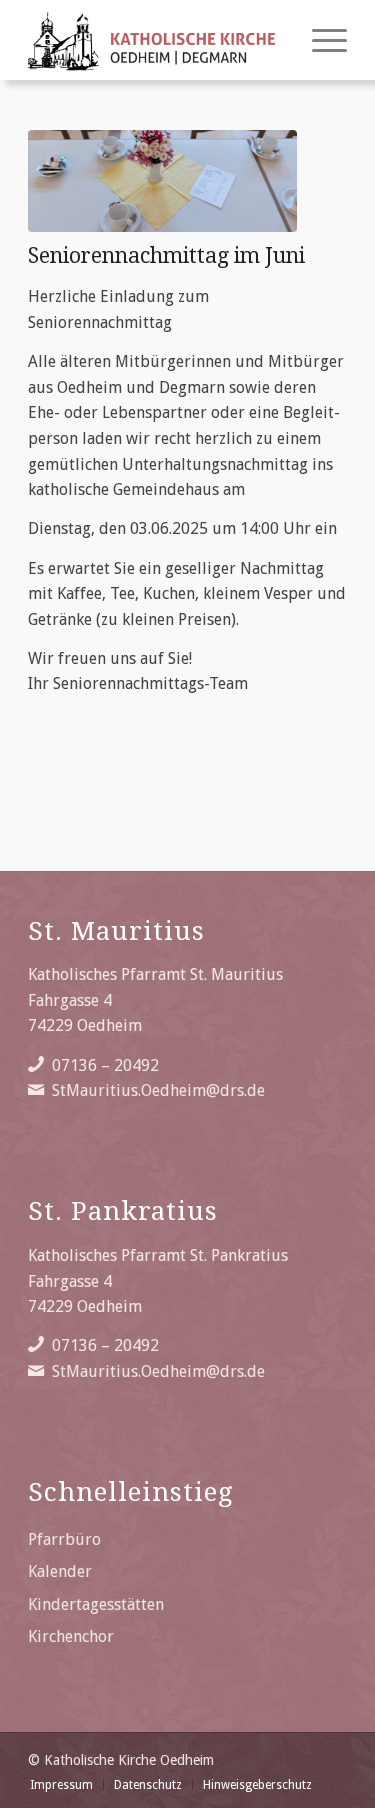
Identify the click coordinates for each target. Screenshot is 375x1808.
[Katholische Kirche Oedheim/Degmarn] (155, 40)
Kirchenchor (71, 1636)
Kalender (60, 1571)
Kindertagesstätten (96, 1604)
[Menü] (319, 40)
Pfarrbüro (64, 1539)
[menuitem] (319, 40)
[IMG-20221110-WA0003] (162, 181)
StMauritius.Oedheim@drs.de (158, 1090)
